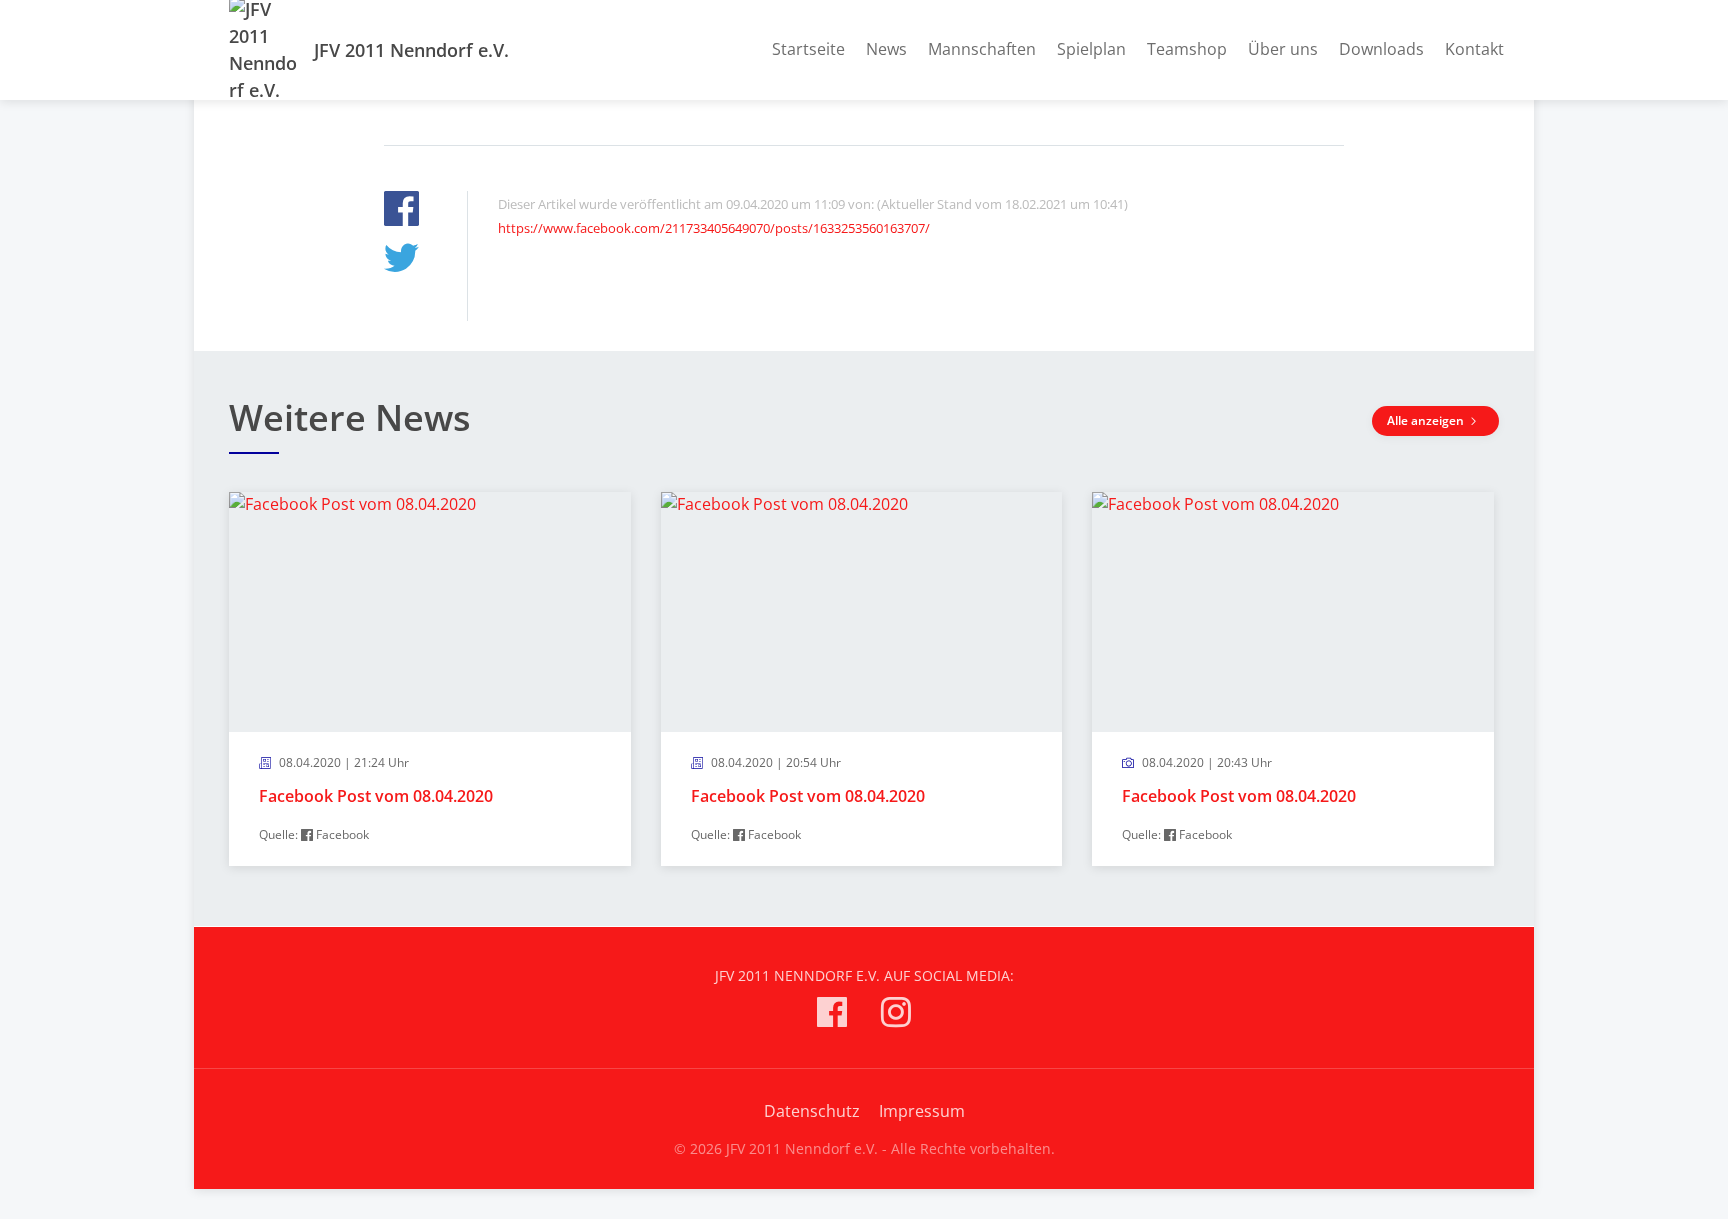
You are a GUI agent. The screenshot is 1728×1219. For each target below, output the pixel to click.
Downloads (1381, 49)
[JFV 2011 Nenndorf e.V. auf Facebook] (832, 1015)
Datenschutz (812, 1111)
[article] (430, 679)
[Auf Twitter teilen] (401, 260)
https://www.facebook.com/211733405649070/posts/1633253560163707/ (714, 228)
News (886, 49)
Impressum (922, 1111)
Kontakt (1474, 49)
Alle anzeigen (1427, 420)
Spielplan (1091, 49)
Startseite (808, 49)
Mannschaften (982, 49)
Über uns (1283, 49)
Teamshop (1187, 49)
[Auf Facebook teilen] (401, 211)
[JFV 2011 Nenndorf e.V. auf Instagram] (896, 1015)
